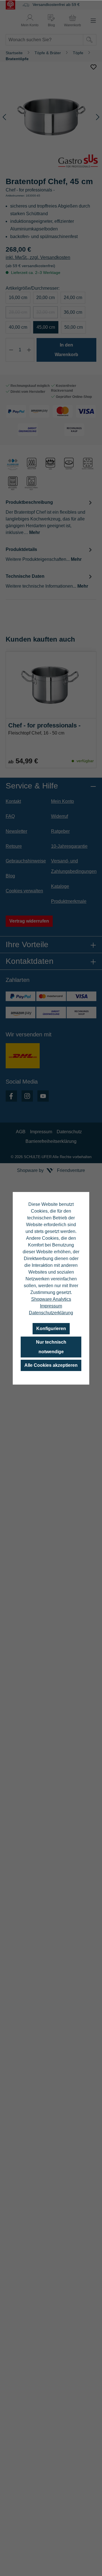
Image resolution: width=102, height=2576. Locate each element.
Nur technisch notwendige (51, 1347)
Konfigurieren (51, 1329)
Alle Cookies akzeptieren (51, 1365)
